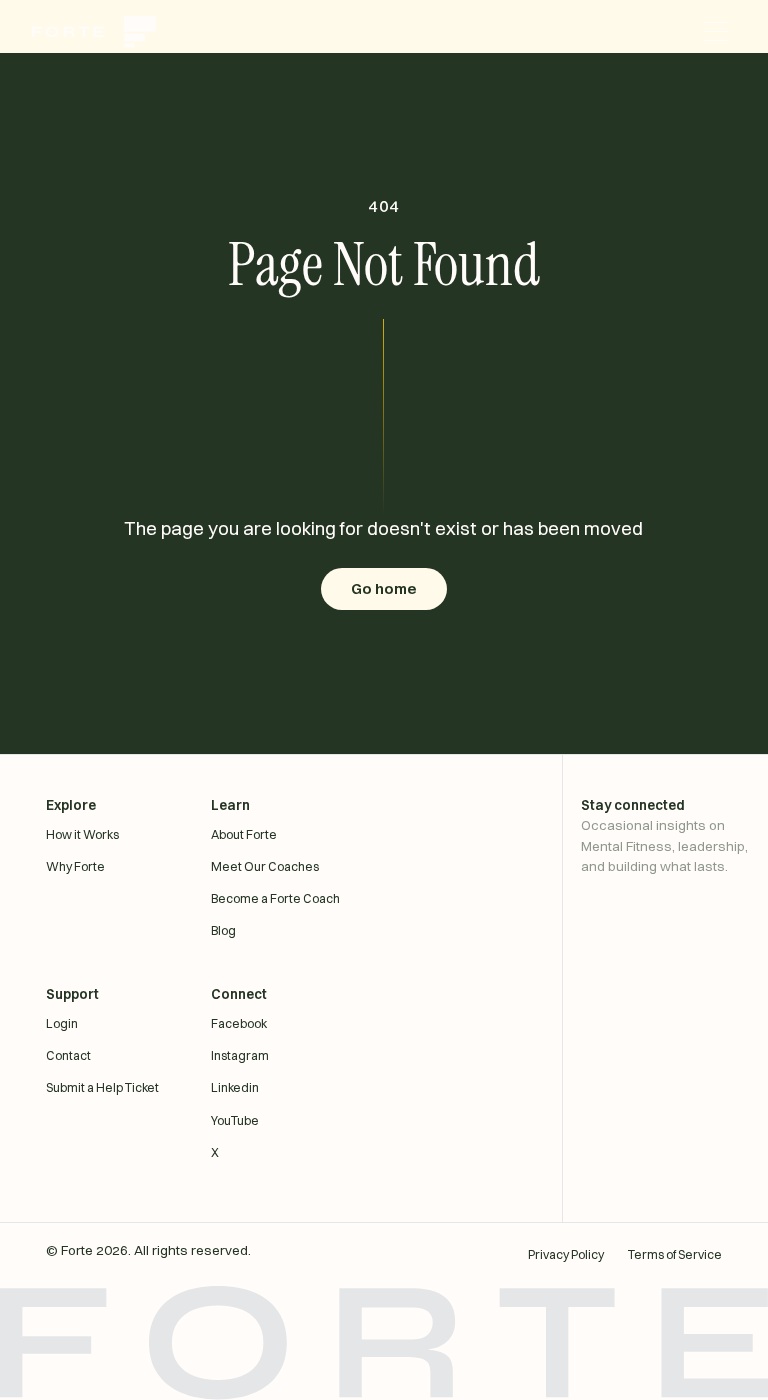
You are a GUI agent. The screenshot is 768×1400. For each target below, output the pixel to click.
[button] (716, 31)
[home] (104, 32)
